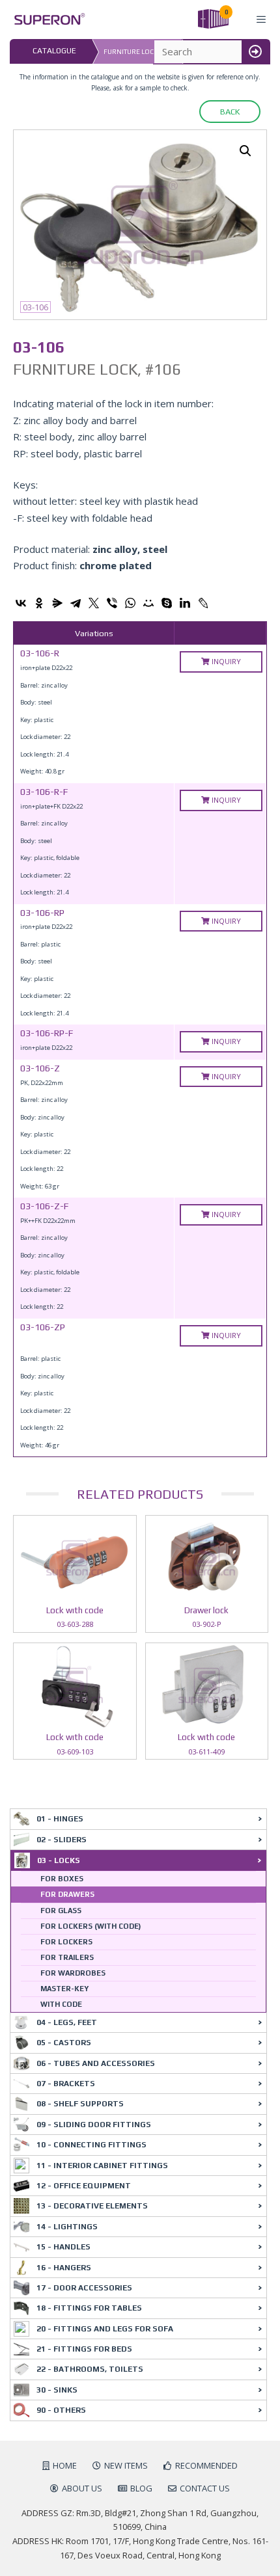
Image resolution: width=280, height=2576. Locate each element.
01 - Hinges (60, 1819)
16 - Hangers (64, 2268)
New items (126, 2465)
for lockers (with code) (91, 1926)
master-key (64, 1989)
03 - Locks (59, 1860)
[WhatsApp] (130, 603)
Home (65, 2465)
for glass (61, 1911)
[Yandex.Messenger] (57, 603)
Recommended (206, 2465)
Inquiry (225, 661)
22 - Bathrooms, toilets (90, 2369)
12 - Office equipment (84, 2186)
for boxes (62, 1879)
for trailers (67, 1957)
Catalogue (54, 51)
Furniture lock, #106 (140, 52)
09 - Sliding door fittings (94, 2125)
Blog (141, 2488)
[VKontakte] (21, 603)
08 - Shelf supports (80, 2104)
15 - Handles (63, 2247)
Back (230, 112)
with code (61, 2004)
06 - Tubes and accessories (96, 2063)
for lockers (66, 1942)
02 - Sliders (62, 1840)
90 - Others (61, 2410)
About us (82, 2488)
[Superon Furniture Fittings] (46, 19)
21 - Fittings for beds (84, 2349)
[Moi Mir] (148, 603)
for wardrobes (73, 1973)
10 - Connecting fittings (91, 2145)
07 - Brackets (66, 2084)
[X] (94, 603)
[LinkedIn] (185, 603)
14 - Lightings (67, 2227)
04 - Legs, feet (67, 2022)
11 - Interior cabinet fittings (102, 2166)
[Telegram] (76, 603)
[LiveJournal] (203, 603)
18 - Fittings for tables (89, 2308)
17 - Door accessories (84, 2288)
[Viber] (112, 603)
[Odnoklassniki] (39, 603)
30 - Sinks (57, 2390)
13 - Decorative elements (92, 2206)
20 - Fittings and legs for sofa (105, 2329)
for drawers (67, 1894)
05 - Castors (64, 2043)
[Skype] (167, 603)
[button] (245, 151)
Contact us (205, 2488)
